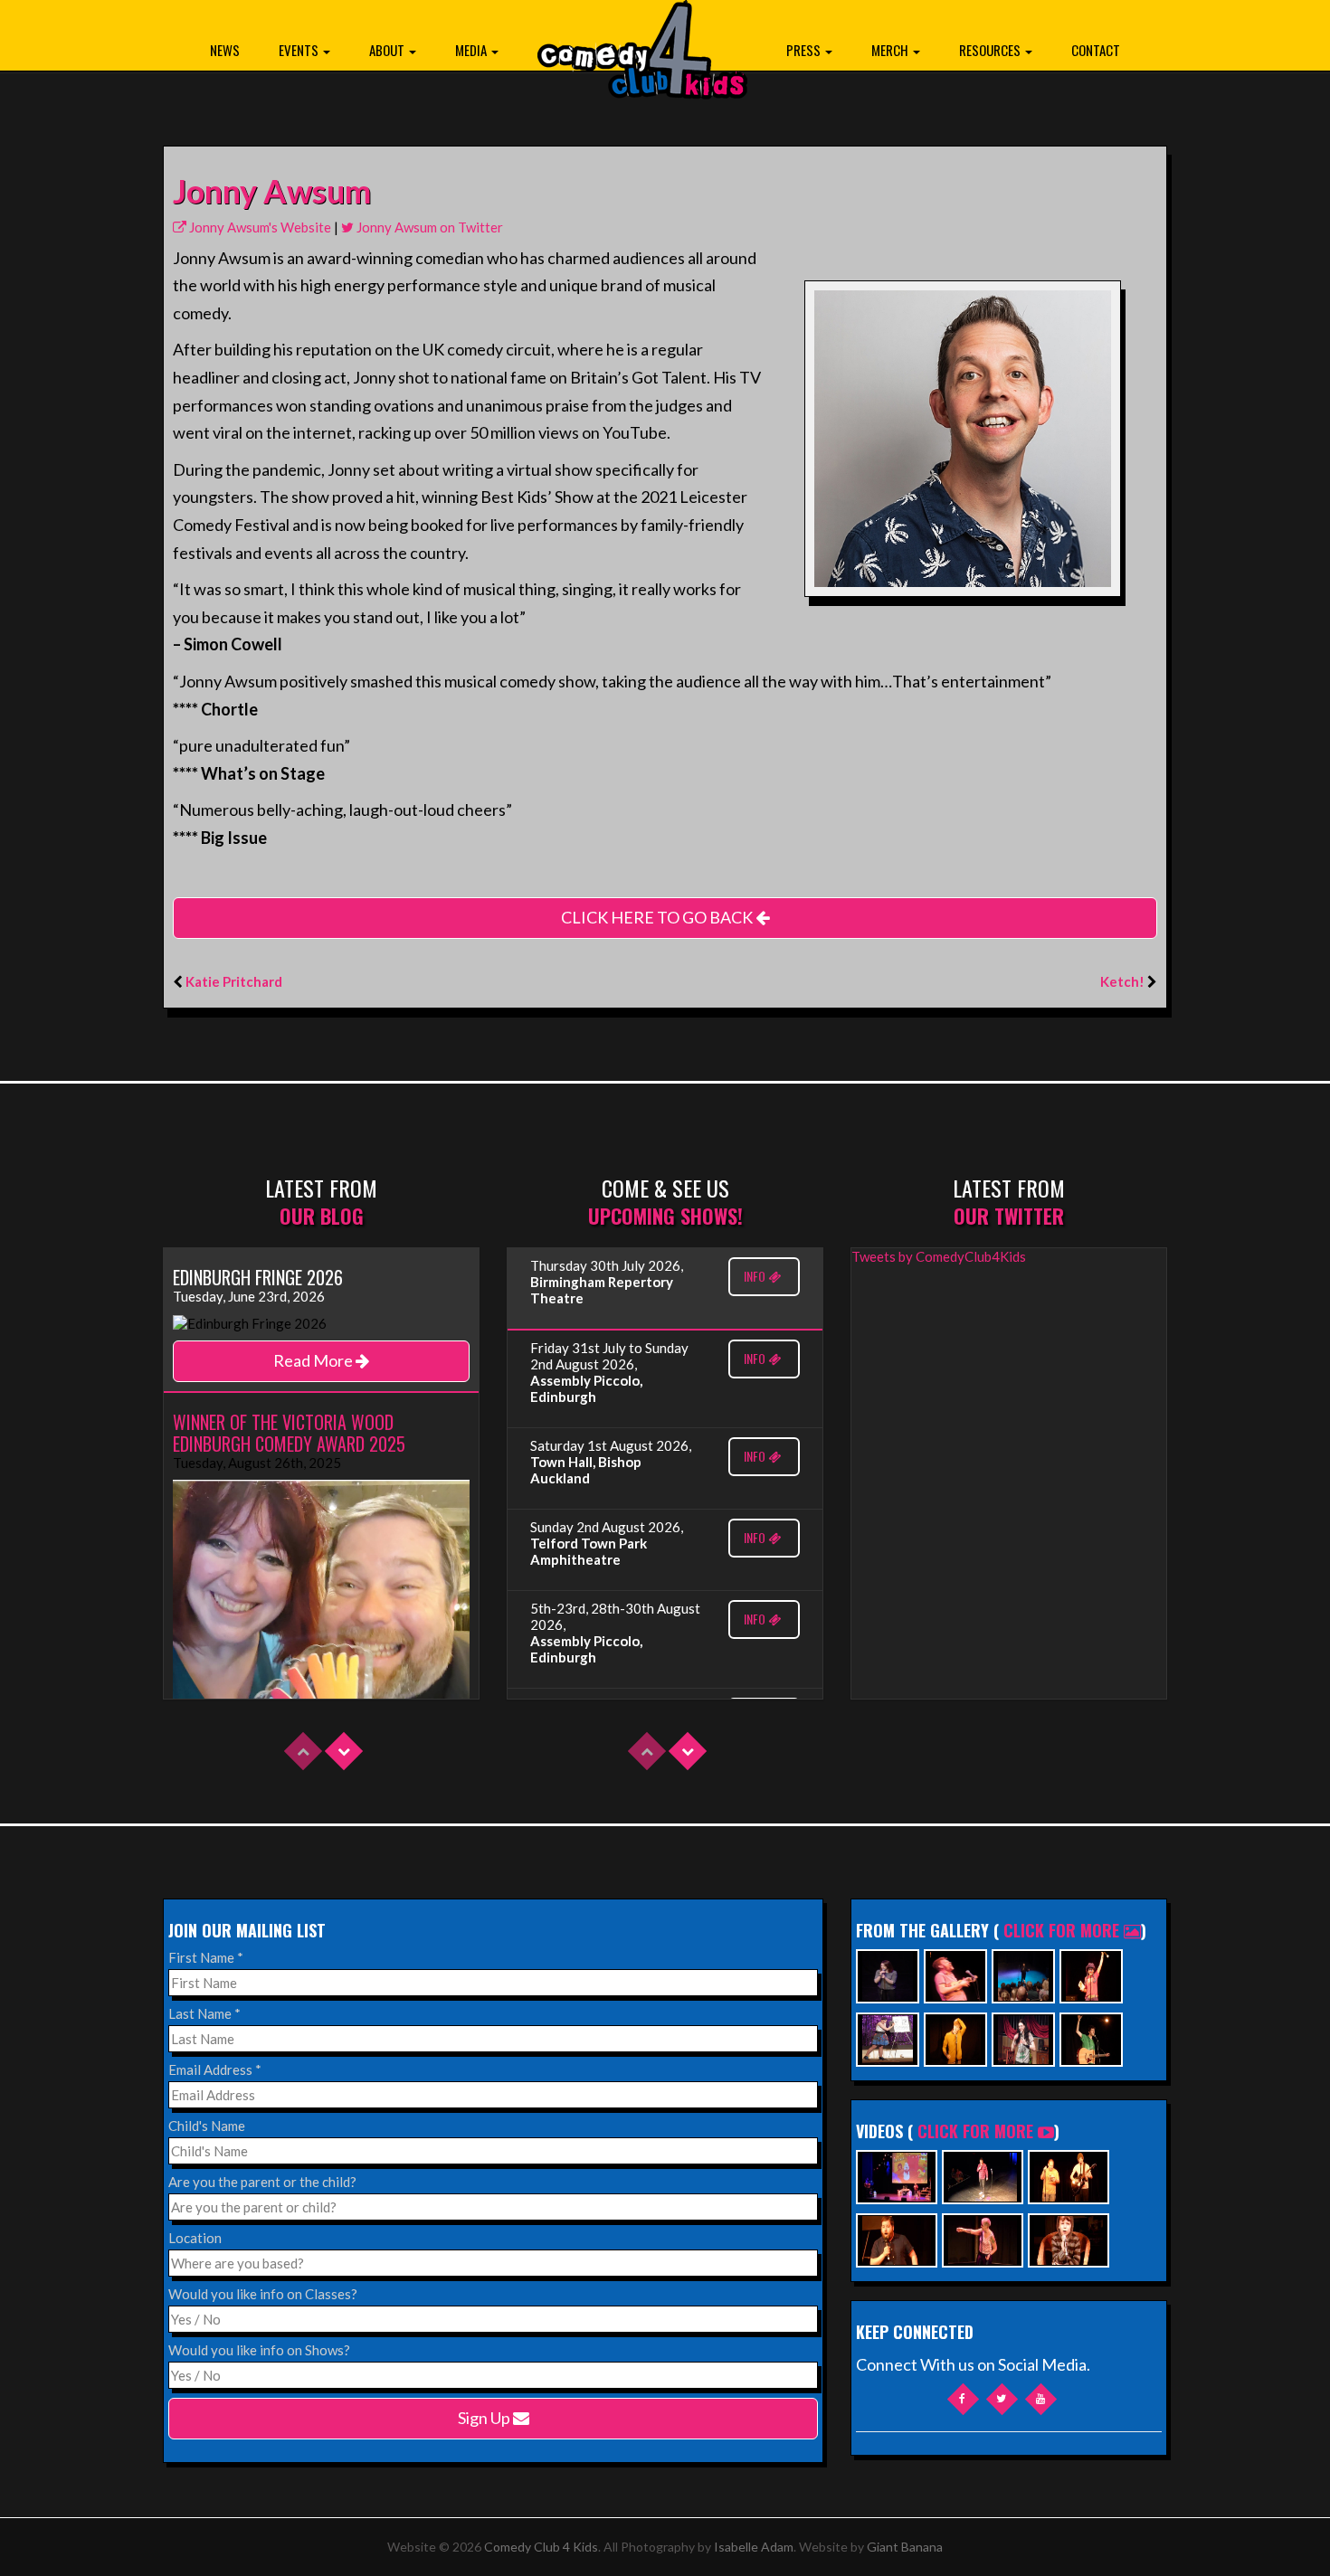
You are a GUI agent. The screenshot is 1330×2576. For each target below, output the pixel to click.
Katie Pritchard (234, 981)
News (225, 50)
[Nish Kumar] (1023, 1974)
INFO (756, 1276)
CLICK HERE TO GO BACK (658, 917)
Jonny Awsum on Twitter (428, 227)
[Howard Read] (955, 1974)
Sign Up (485, 2418)
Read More (314, 1360)
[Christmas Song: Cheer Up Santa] (897, 2175)
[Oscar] (1069, 2238)
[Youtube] (1041, 2399)
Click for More (1064, 1930)
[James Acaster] (955, 2037)
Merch (891, 50)
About (388, 50)
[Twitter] (1002, 2399)
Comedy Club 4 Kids (541, 2547)
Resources (991, 50)
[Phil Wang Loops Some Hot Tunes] (983, 2175)
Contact (1096, 50)
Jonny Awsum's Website (259, 227)
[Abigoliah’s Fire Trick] (983, 2238)
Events (300, 50)
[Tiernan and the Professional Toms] (897, 2238)
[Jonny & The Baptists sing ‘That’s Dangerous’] (1069, 2175)
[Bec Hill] (888, 2037)
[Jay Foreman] (1091, 2037)
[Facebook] (963, 2399)
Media (472, 50)
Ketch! (1122, 981)
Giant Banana (905, 2547)
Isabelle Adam (754, 2547)
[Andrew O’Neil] (1023, 2037)
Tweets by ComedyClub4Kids (939, 1256)
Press (805, 50)
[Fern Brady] (888, 1974)
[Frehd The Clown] (1091, 1974)
